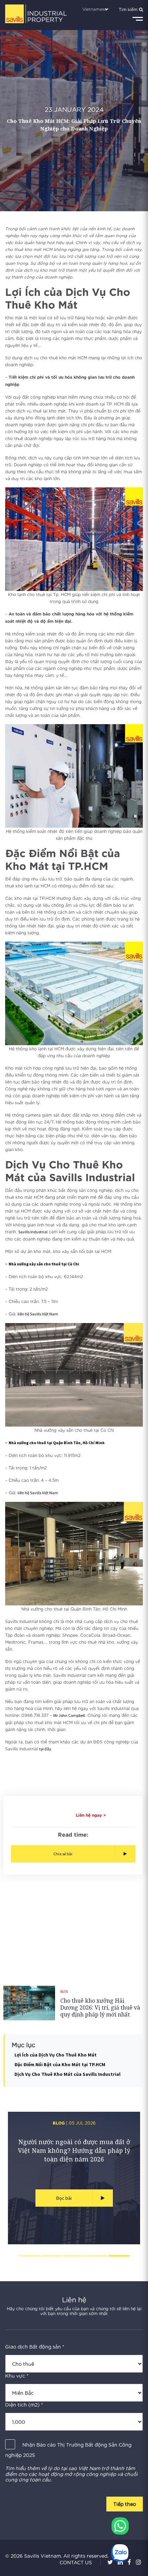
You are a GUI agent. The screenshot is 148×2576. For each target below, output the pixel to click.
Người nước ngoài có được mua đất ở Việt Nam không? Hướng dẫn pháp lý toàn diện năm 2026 (74, 2150)
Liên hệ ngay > (91, 1815)
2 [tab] (52, 2256)
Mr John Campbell (69, 1715)
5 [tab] (119, 2256)
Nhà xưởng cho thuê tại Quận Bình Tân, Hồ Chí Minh (57, 1443)
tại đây (45, 1749)
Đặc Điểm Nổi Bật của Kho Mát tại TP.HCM (60, 2064)
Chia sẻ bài (63, 1854)
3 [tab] (74, 2256)
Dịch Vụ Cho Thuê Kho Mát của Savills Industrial (67, 2074)
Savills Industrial (33, 1232)
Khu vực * (17, 2376)
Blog (64, 1991)
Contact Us (76, 2562)
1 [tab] (29, 2256)
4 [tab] (97, 2256)
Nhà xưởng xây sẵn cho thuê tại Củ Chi (44, 1264)
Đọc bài (64, 2198)
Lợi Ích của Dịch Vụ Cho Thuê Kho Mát (56, 2055)
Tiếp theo (125, 2504)
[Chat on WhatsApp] (120, 2526)
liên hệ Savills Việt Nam (38, 1314)
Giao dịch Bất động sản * (35, 2347)
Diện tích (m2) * (24, 2405)
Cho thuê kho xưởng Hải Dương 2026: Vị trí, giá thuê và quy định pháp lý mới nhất (100, 2008)
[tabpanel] (74, 2178)
